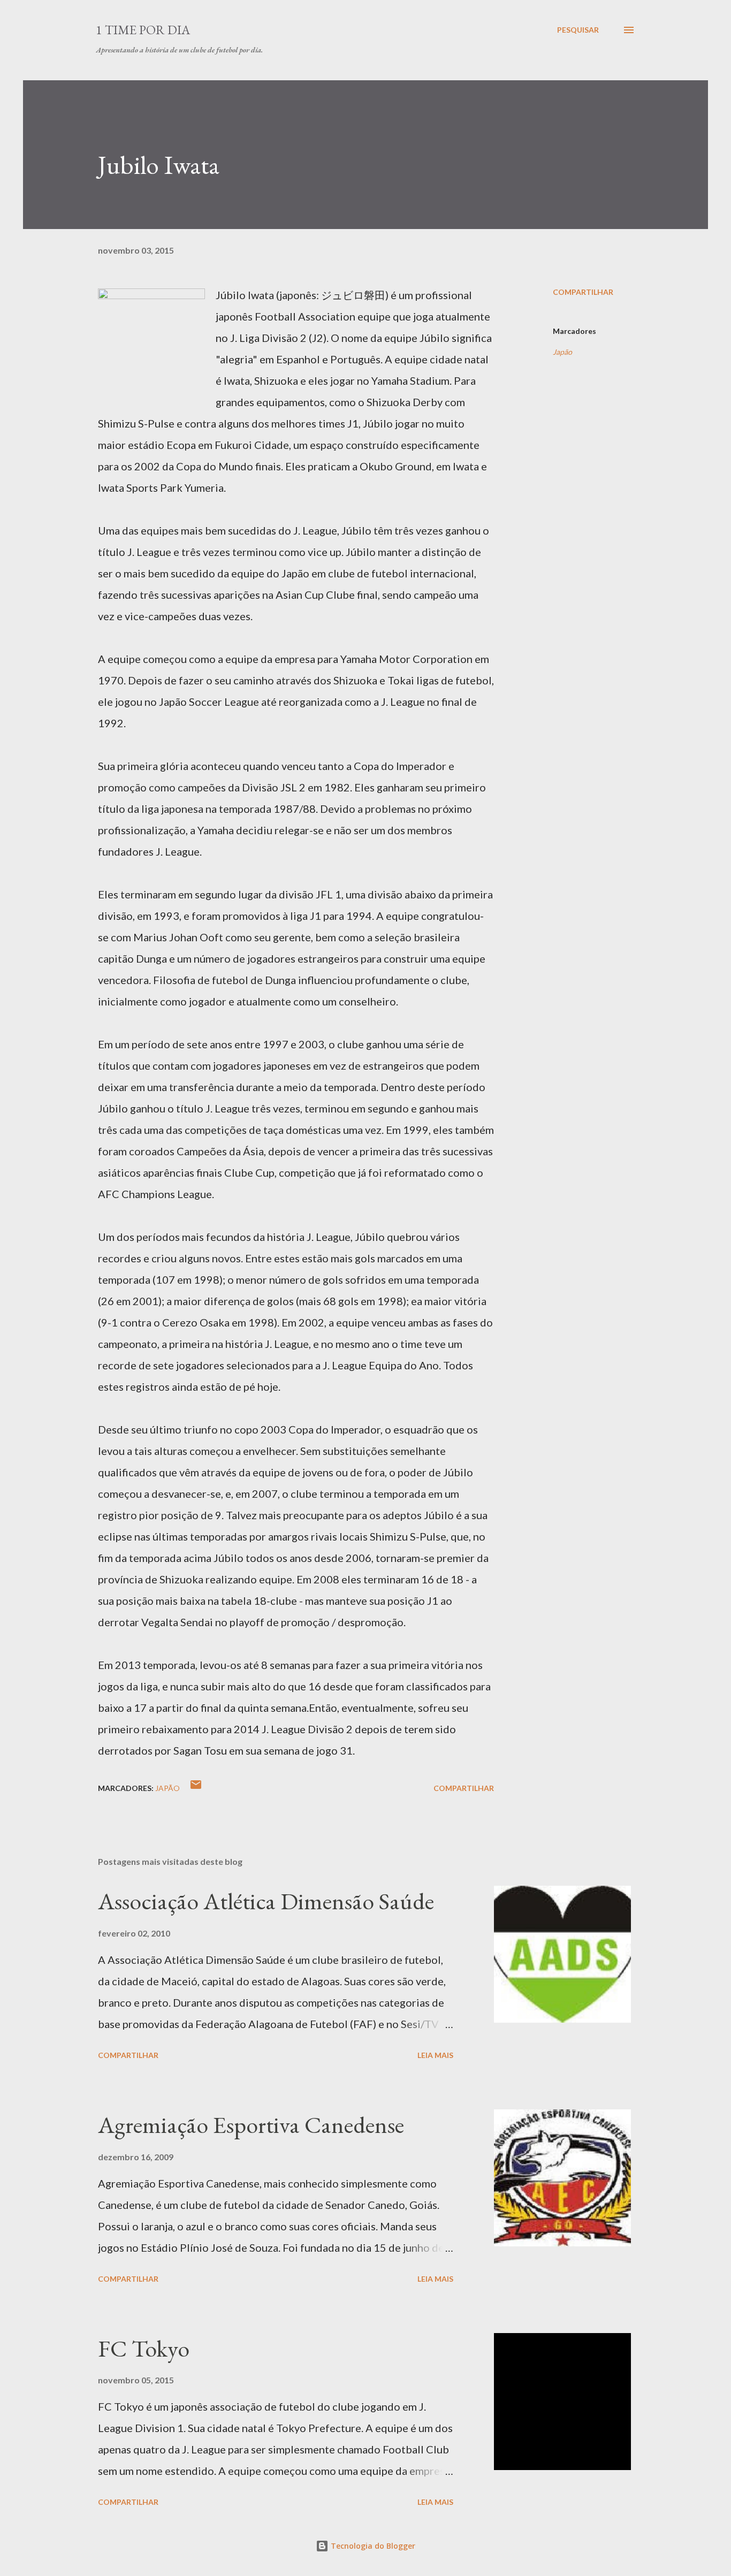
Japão (562, 352)
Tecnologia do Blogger (372, 2546)
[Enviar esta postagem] (196, 1788)
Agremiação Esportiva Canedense (251, 2125)
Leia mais (435, 2055)
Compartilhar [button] (583, 292)
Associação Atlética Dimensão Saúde (266, 1901)
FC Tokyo (144, 2348)
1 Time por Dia (143, 30)
